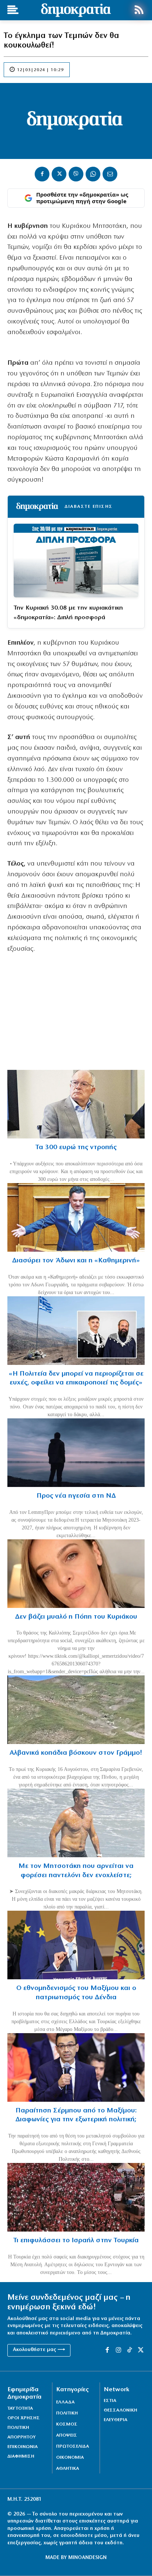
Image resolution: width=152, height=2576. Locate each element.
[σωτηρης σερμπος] (76, 2067)
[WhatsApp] (93, 174)
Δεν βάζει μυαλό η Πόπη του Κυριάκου (76, 1617)
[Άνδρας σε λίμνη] (76, 1453)
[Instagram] (118, 2350)
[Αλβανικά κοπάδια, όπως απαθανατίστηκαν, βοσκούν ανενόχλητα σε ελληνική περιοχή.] (76, 1710)
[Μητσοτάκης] (76, 1823)
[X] (59, 174)
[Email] (110, 174)
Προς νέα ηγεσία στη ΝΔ (76, 1496)
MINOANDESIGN (87, 2558)
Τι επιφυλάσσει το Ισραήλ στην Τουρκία (76, 2241)
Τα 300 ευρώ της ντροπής (76, 1147)
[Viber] (76, 174)
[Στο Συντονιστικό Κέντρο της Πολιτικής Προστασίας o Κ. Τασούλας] (76, 1104)
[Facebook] (42, 174)
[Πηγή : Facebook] (76, 1574)
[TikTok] (129, 2350)
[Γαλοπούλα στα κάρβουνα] (76, 2197)
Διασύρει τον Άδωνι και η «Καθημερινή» (76, 1261)
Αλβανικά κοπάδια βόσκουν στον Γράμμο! (76, 1753)
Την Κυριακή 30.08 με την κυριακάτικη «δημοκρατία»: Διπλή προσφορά (68, 613)
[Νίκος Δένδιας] (76, 1945)
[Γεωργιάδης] (76, 1217)
